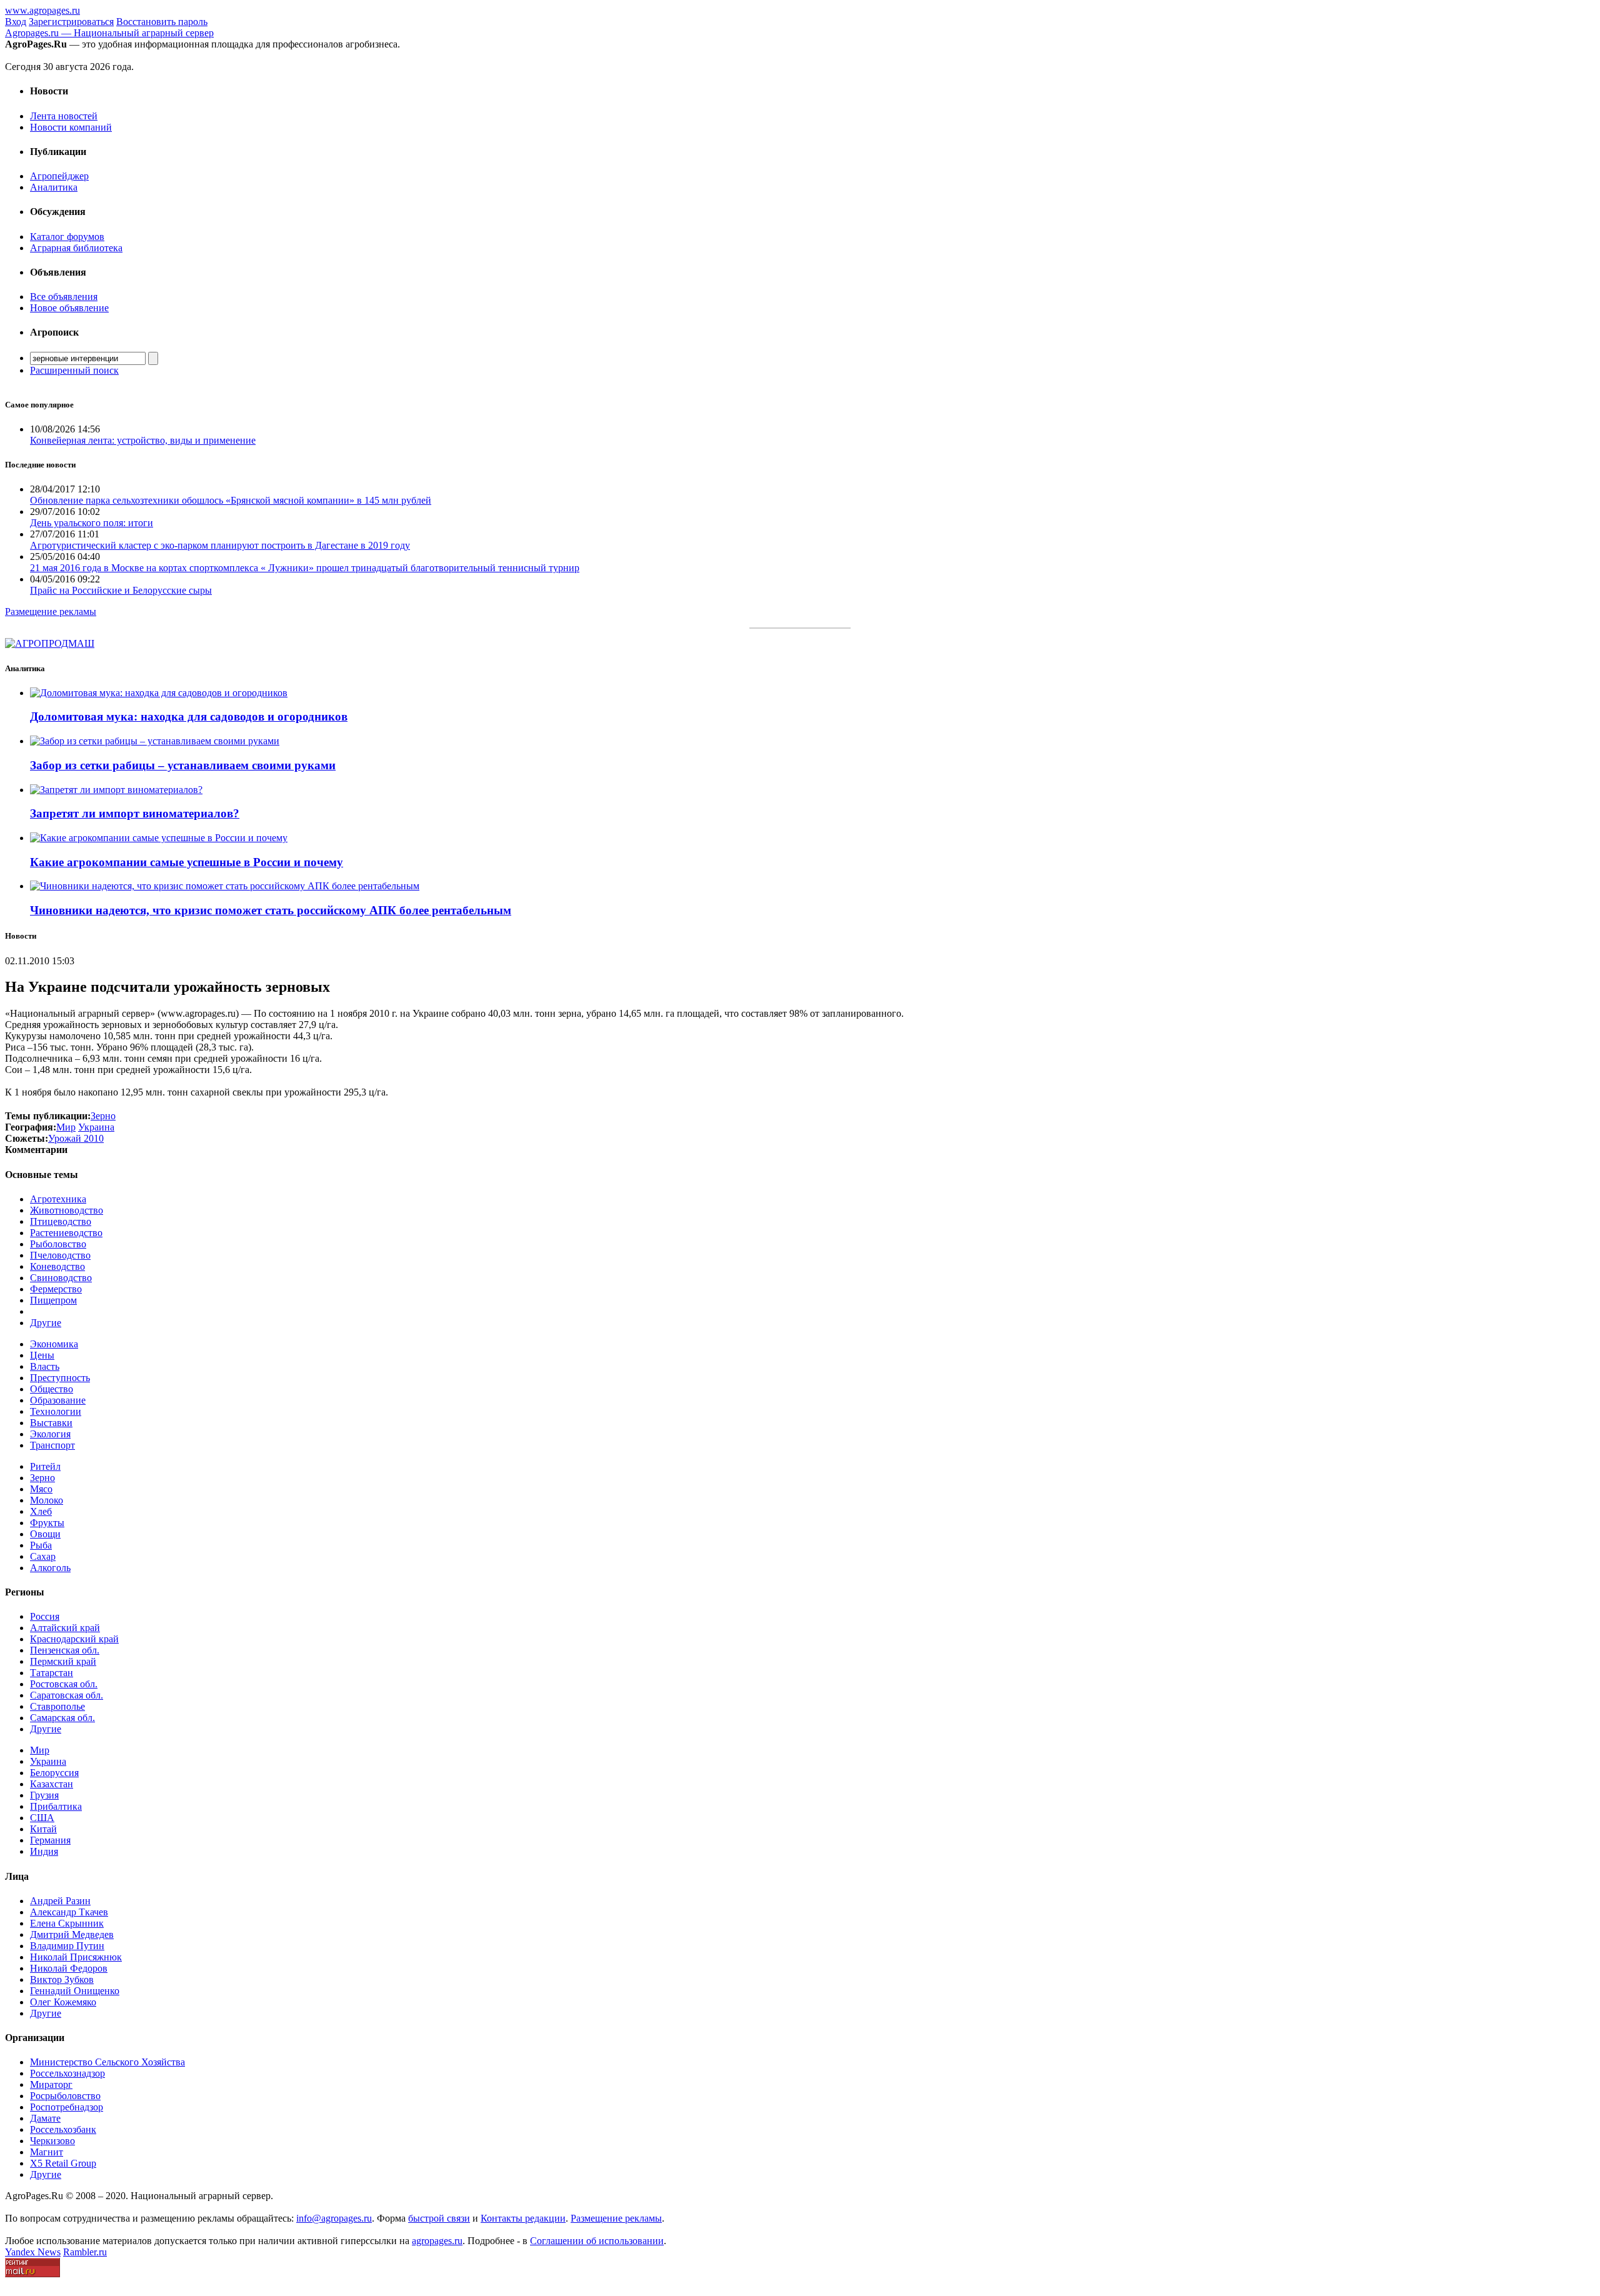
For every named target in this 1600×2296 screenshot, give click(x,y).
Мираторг (51, 2084)
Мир (40, 1750)
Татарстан (52, 1673)
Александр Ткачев (69, 1912)
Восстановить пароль (162, 22)
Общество (52, 1389)
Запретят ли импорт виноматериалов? (135, 813)
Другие (46, 1323)
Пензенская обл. (65, 1650)
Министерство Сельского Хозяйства (107, 2062)
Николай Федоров (69, 1968)
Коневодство (57, 1266)
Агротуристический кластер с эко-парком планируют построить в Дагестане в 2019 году (220, 545)
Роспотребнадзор (67, 2107)
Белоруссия (54, 1773)
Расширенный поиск (74, 370)
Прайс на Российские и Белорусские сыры (121, 590)
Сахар (43, 1556)
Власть (45, 1366)
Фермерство (56, 1289)
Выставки (51, 1423)
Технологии (56, 1411)
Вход (16, 22)
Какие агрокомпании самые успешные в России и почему (187, 862)
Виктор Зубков (62, 1979)
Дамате (45, 2118)
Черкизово (52, 2141)
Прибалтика (56, 1806)
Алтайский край (65, 1628)
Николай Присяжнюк (76, 1957)
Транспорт (52, 1445)
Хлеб (41, 1511)
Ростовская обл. (64, 1684)
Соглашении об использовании (597, 2241)
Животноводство (67, 1210)
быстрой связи (439, 2218)
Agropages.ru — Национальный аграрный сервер (109, 33)
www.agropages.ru (42, 10)
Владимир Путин (67, 1946)
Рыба (41, 1545)
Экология (50, 1434)
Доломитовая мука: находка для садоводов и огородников (189, 716)
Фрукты (47, 1523)
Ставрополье (57, 1706)
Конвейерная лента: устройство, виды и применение (143, 440)
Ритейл (45, 1466)
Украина (48, 1761)
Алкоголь (50, 1568)
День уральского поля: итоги (92, 523)
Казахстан (52, 1784)
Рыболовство (58, 1244)
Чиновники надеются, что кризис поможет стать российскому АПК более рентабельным (271, 910)
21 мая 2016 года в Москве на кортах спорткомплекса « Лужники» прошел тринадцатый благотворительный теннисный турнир (305, 568)
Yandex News (33, 2252)
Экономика (54, 1344)
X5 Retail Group (63, 2163)
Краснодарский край (74, 1639)
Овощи (45, 1534)
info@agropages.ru (334, 2218)
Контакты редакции (523, 2218)
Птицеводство (61, 1221)
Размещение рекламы (51, 611)
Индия (44, 1851)
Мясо (41, 1489)
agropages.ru (437, 2241)
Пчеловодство (60, 1255)
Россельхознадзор (67, 2073)
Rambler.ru (85, 2252)
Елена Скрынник (67, 1923)
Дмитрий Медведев (72, 1934)
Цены (42, 1355)
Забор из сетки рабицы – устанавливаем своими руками (183, 765)
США (42, 1818)
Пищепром (53, 1300)
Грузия (44, 1795)
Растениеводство (66, 1233)
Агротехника (58, 1199)
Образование (58, 1400)
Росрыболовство (65, 2096)
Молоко (47, 1500)
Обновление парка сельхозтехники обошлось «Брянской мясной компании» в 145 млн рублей (231, 500)
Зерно (42, 1478)
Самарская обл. (62, 1718)
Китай (43, 1829)
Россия (45, 1616)
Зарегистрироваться (71, 22)
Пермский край (63, 1661)
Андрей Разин (60, 1901)
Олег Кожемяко (63, 2002)
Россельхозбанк (63, 2129)
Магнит (47, 2152)
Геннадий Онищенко (75, 1991)
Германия (50, 1840)
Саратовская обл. (67, 1695)
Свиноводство (61, 1278)
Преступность (60, 1378)
